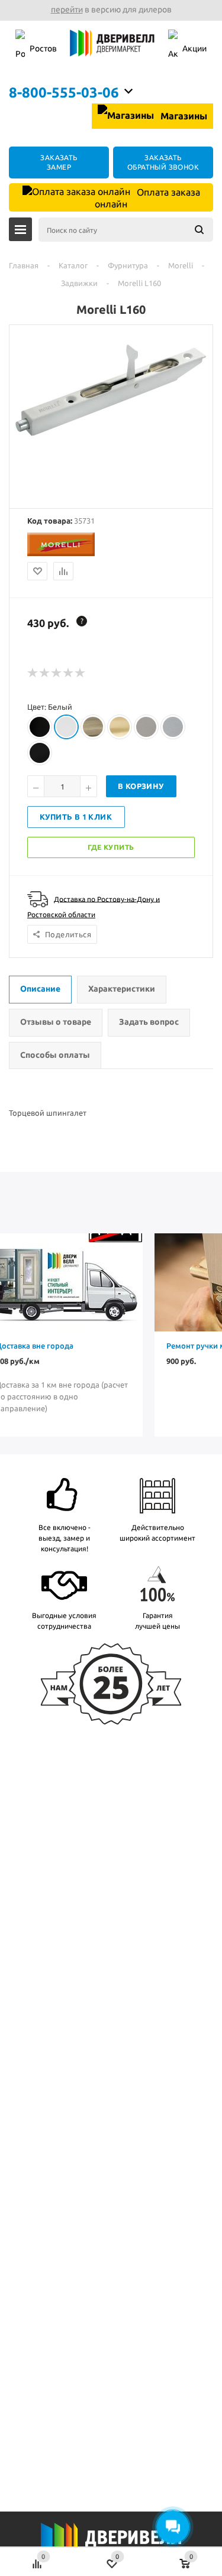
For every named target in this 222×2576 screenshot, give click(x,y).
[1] (33, 673)
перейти (67, 9)
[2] (45, 673)
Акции (194, 48)
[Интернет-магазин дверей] (112, 49)
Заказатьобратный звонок (163, 162)
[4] (69, 673)
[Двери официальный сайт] (111, 2545)
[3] (57, 673)
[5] (81, 673)
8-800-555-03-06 (64, 92)
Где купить (111, 847)
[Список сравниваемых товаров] (37, 2558)
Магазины (183, 116)
